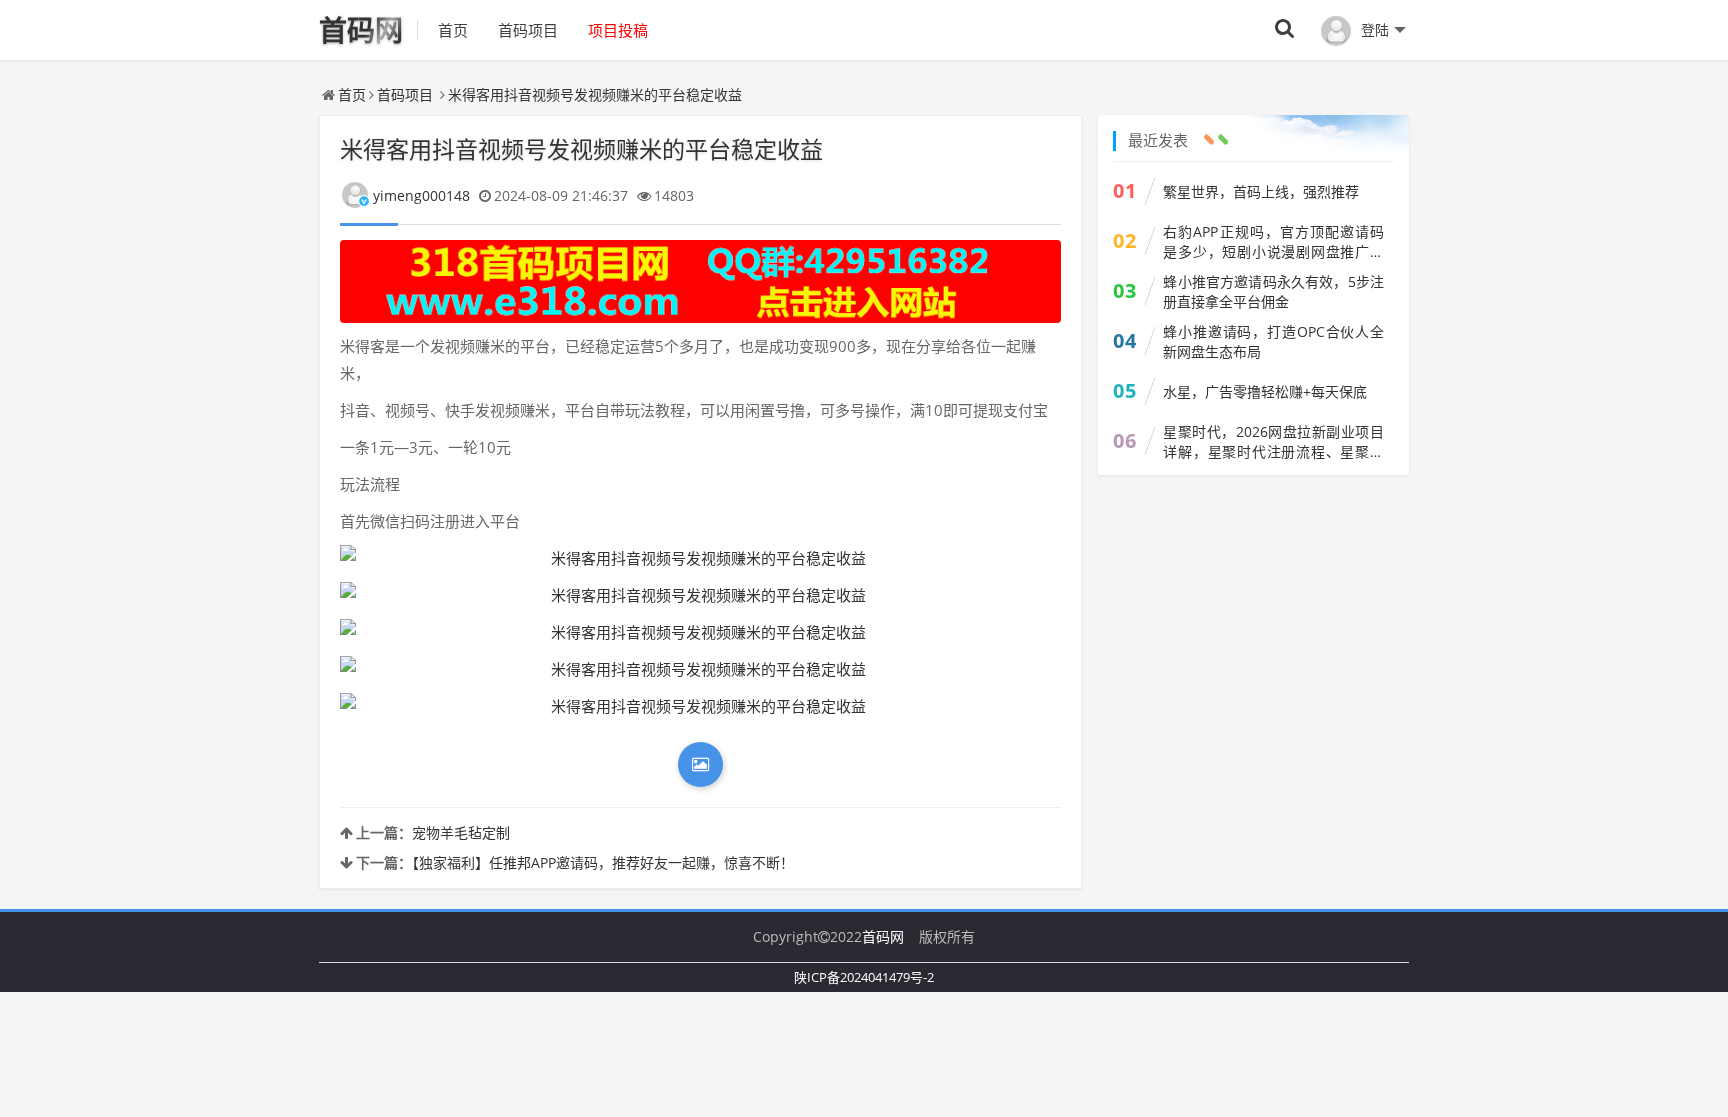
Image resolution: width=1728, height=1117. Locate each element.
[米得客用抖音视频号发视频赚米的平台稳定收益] (700, 558)
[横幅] (700, 281)
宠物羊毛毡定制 (461, 832)
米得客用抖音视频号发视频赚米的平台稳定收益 (595, 94)
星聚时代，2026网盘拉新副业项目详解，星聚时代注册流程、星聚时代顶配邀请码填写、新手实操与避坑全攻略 (1273, 442)
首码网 (883, 936)
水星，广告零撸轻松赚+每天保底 (1265, 391)
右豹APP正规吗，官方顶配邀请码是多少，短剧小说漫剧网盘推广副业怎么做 (1273, 242)
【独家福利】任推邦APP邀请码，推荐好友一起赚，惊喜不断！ (603, 862)
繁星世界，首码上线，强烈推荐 (1261, 191)
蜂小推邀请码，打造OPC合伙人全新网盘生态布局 (1273, 341)
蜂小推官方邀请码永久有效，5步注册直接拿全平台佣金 (1273, 291)
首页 (453, 30)
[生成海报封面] (700, 764)
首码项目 (528, 30)
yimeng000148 (421, 195)
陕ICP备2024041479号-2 (864, 977)
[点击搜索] (1285, 29)
